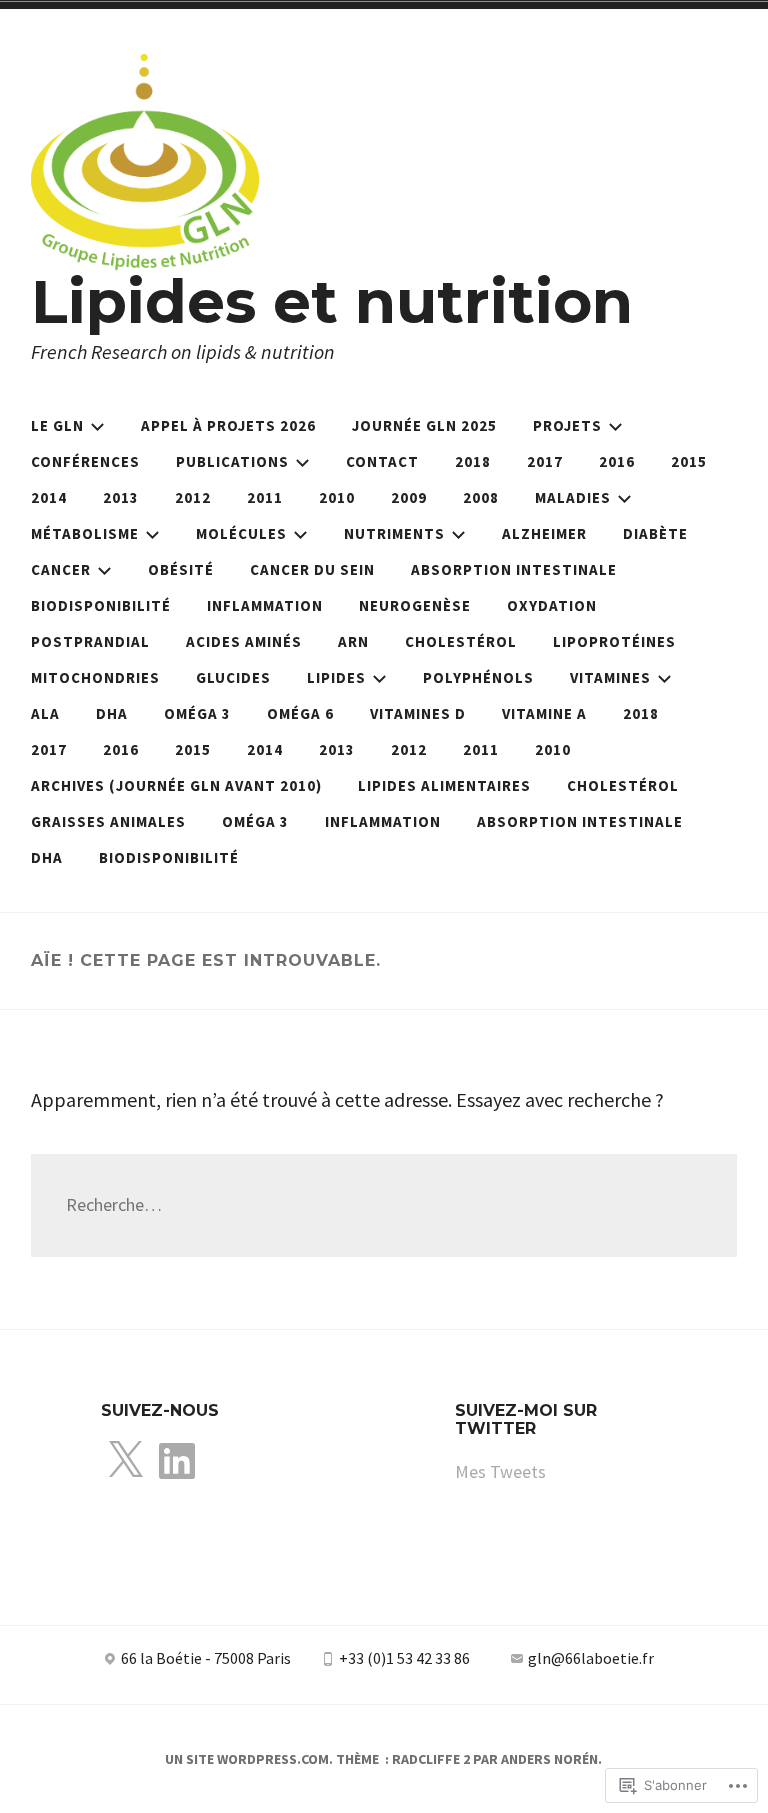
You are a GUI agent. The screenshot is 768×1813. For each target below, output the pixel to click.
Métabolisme (85, 533)
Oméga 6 (300, 713)
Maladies (573, 497)
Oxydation (552, 605)
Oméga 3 (197, 713)
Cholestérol (461, 641)
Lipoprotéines (614, 641)
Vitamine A (544, 713)
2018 (473, 461)
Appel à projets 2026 (228, 425)
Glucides (233, 677)
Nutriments (394, 533)
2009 (409, 497)
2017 (545, 461)
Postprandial (90, 641)
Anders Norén (549, 1759)
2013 (121, 497)
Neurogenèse (415, 605)
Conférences (85, 461)
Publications (232, 461)
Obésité (181, 569)
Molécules (241, 533)
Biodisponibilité (101, 605)
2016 (617, 461)
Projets (567, 425)
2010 (337, 497)
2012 (193, 497)
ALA (45, 713)
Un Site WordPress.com (247, 1759)
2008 (481, 497)
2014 (49, 497)
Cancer (61, 569)
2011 (265, 497)
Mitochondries (95, 677)
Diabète (655, 533)
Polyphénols (478, 677)
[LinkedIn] (177, 1462)
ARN (353, 641)
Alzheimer (544, 533)
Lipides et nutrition (332, 301)
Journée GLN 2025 (424, 425)
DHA (112, 713)
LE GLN (57, 425)
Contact (382, 461)
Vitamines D (418, 713)
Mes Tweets (500, 1471)
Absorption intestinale (514, 569)
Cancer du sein (312, 569)
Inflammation (265, 605)
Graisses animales (108, 821)
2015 (689, 461)
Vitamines (610, 677)
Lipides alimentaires (444, 785)
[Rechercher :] (384, 1204)
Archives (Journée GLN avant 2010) (176, 785)
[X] (125, 1462)
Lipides (336, 677)
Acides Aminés (244, 641)
